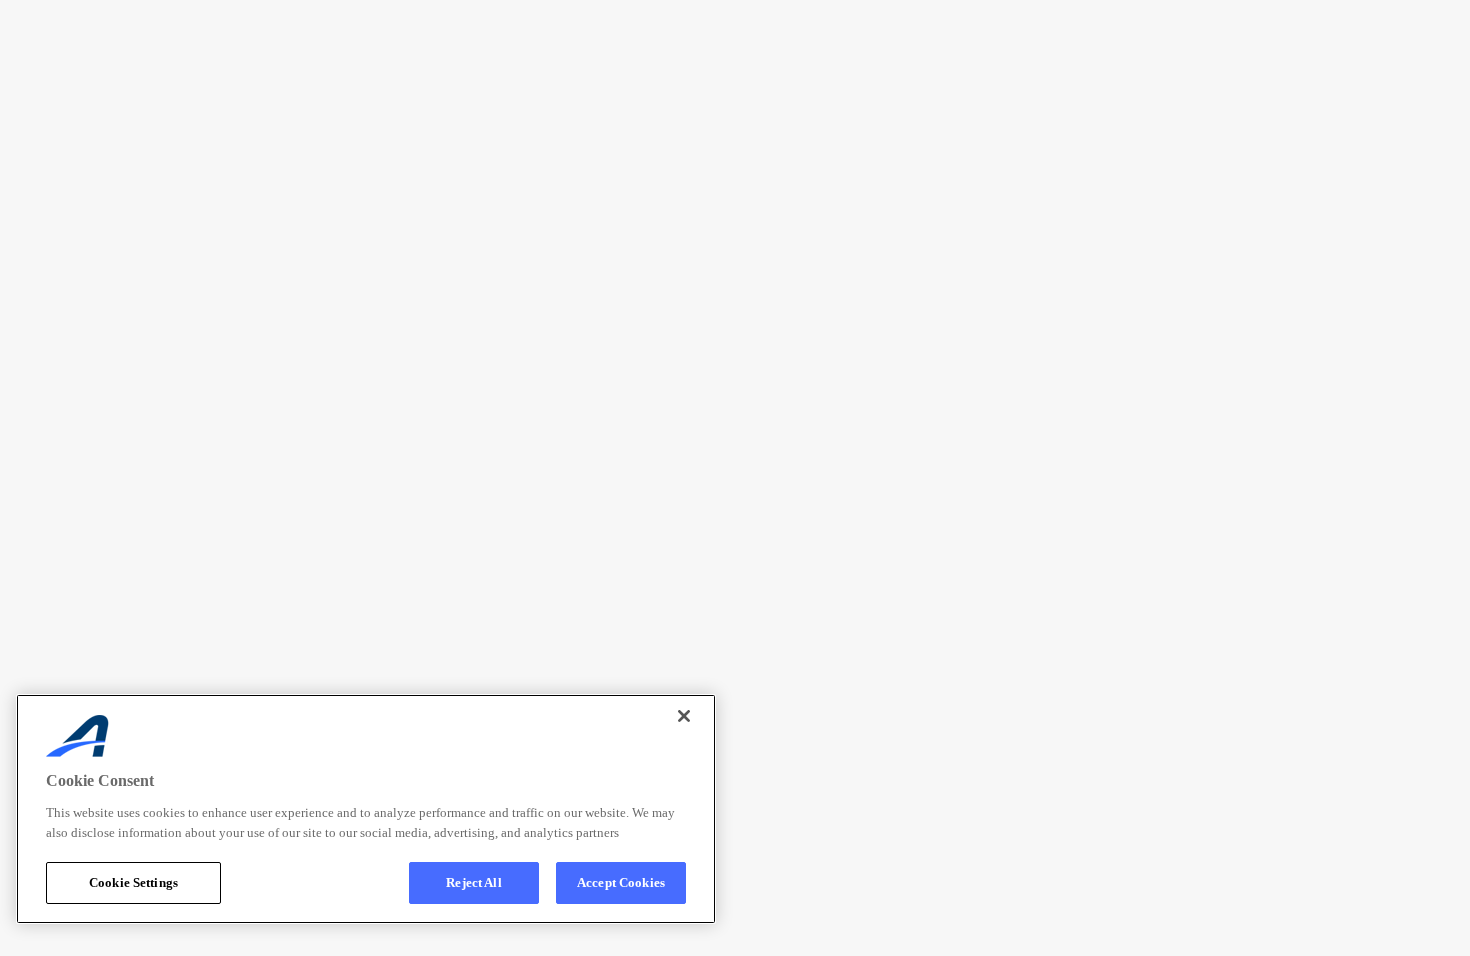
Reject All (473, 882)
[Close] (684, 716)
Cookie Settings (133, 882)
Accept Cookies (621, 882)
